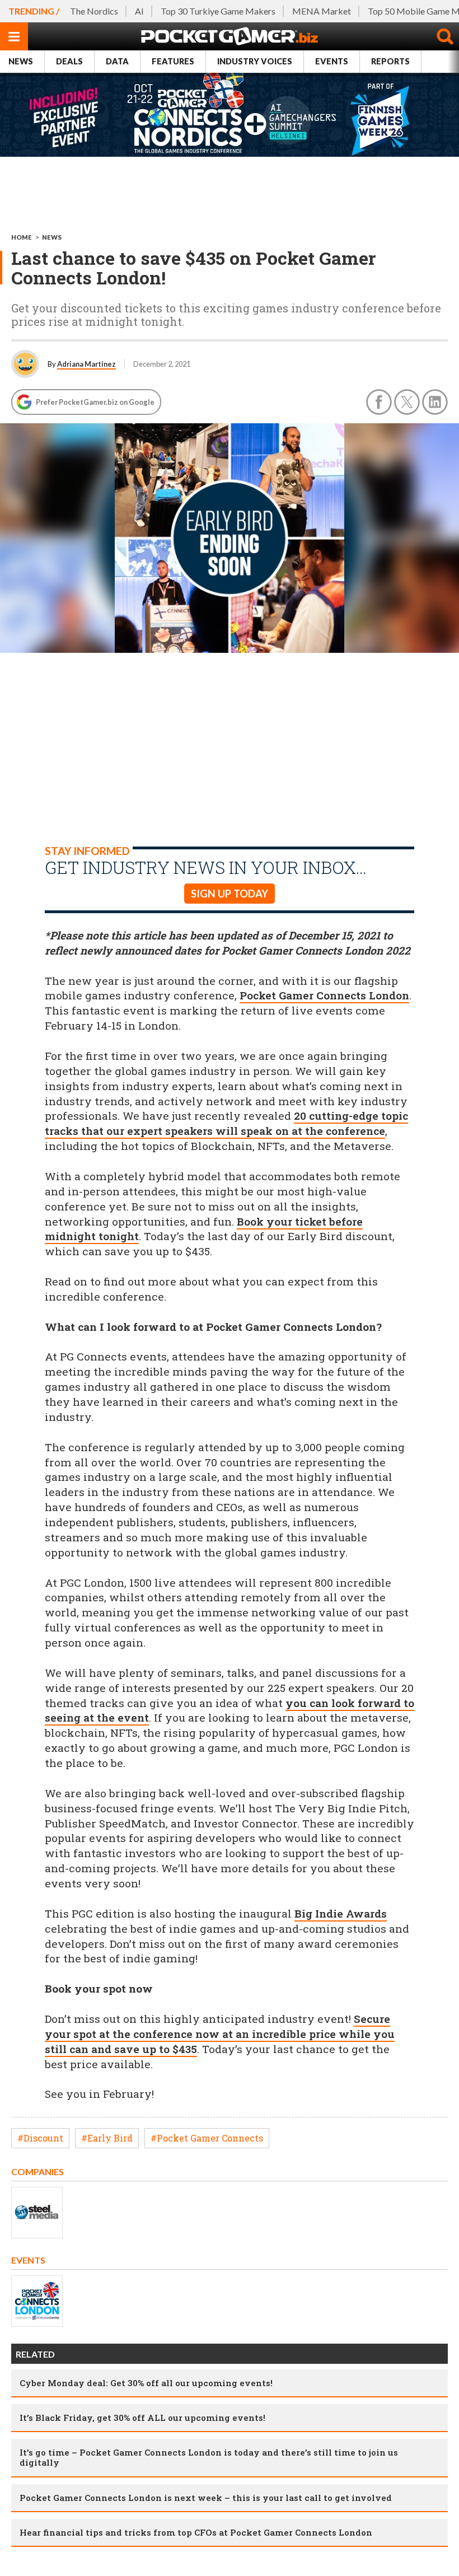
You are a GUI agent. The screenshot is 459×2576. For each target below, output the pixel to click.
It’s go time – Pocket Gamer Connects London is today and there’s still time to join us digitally (209, 2457)
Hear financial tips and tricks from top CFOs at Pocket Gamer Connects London (196, 2532)
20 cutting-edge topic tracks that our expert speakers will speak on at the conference (226, 1123)
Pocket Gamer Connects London (324, 995)
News (21, 61)
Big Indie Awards (341, 1913)
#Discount (40, 2138)
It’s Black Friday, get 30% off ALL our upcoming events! (142, 2418)
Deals (69, 61)
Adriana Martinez (86, 364)
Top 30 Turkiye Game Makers (218, 11)
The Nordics (94, 11)
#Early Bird (107, 2138)
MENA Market (322, 11)
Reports (390, 61)
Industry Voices (255, 61)
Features (173, 61)
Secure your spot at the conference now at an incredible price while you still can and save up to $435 (220, 2034)
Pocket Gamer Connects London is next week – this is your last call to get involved (206, 2498)
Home (22, 237)
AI (139, 11)
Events (332, 61)
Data (117, 61)
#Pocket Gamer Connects (207, 2138)
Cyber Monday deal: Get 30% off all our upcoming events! (146, 2383)
